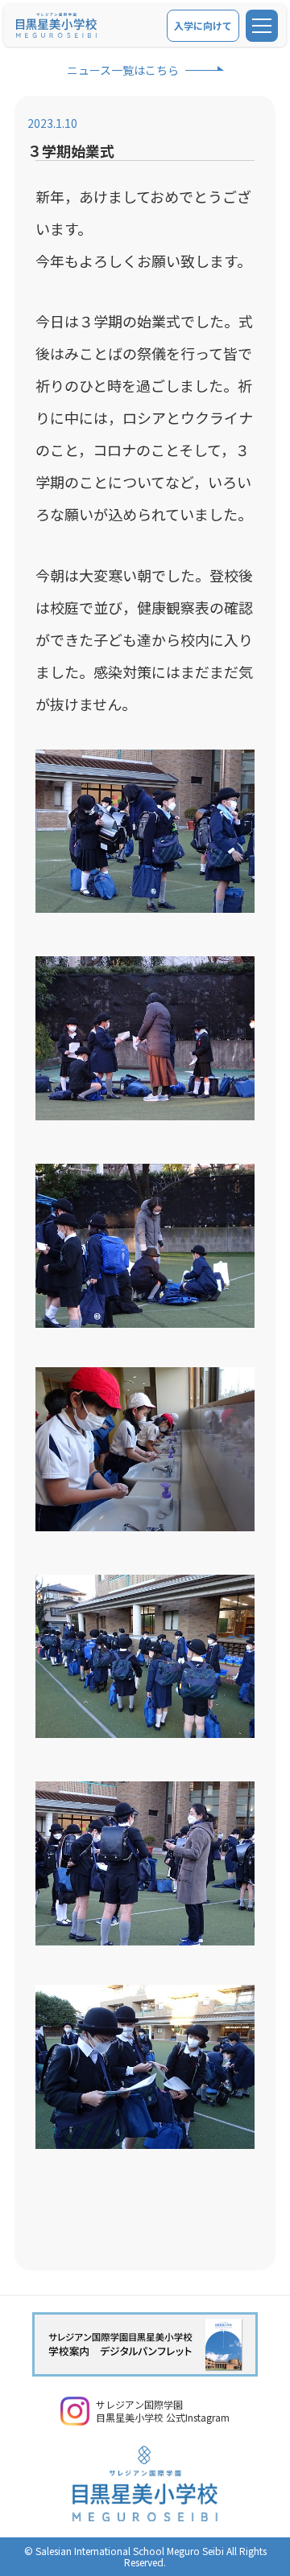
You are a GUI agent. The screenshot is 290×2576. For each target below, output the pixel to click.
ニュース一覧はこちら (123, 70)
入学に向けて (203, 25)
